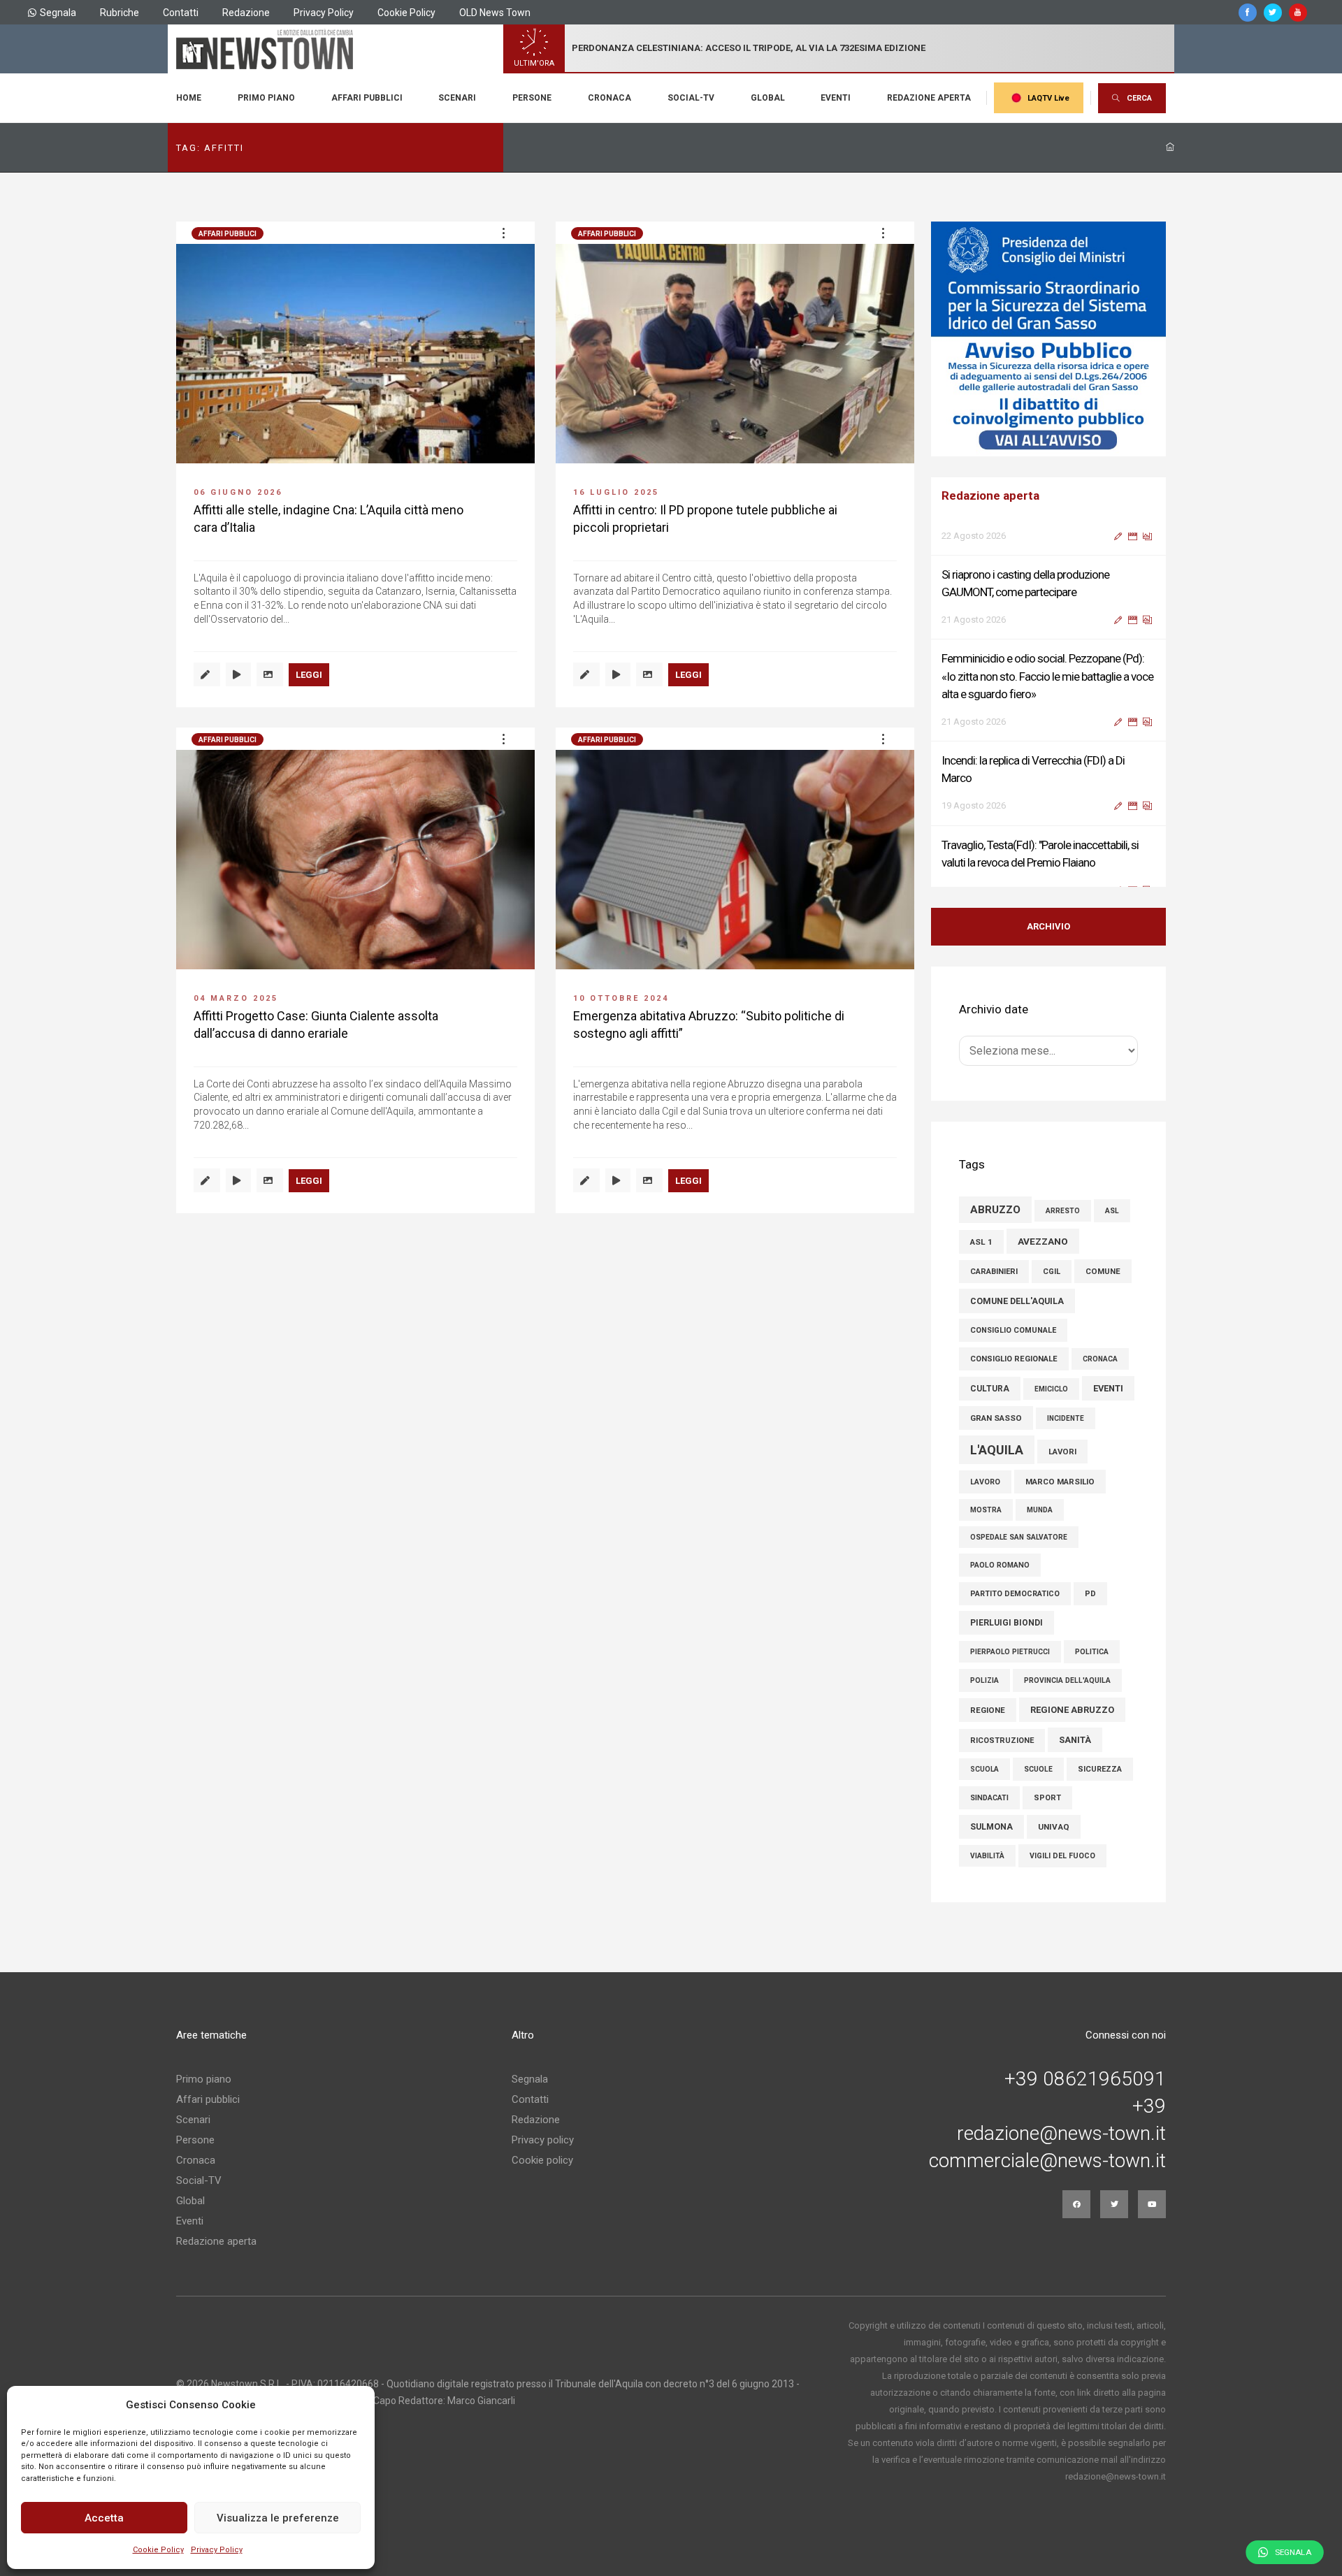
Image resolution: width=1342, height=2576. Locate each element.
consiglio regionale (1014, 1359)
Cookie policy (542, 2160)
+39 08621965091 (1085, 2079)
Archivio (1048, 926)
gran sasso (996, 1418)
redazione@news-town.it (1061, 2134)
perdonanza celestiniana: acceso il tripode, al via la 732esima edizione (749, 48)
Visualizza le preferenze (278, 2518)
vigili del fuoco (1062, 1856)
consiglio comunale (1013, 1330)
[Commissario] (1048, 339)
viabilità (987, 1856)
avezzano (1043, 1241)
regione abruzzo (1072, 1710)
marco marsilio (1060, 1482)
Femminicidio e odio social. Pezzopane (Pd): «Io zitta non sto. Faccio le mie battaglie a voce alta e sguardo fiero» (1047, 653)
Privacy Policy (217, 2550)
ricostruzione (1002, 1741)
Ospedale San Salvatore (1019, 1537)
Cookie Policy (158, 2550)
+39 (1149, 2106)
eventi (1108, 1388)
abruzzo (995, 1210)
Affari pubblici (367, 98)
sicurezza (1100, 1769)
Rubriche (120, 13)
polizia (984, 1680)
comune (1103, 1271)
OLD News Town (495, 13)
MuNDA (1040, 1510)
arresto (1063, 1211)
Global (768, 98)
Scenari (457, 98)
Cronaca (609, 98)
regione (988, 1710)
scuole (1038, 1769)
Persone (532, 98)
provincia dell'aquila (1067, 1680)
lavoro (985, 1482)
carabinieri (994, 1272)
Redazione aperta (929, 98)
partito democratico (1015, 1594)
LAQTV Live (1048, 98)
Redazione (246, 13)
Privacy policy (543, 2140)
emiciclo (1051, 1389)
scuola (984, 1769)
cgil (1052, 1272)
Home (189, 98)
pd (1090, 1594)
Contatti (181, 13)
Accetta (104, 2518)
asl (1112, 1211)
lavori (1062, 1452)
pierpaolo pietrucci (1010, 1652)
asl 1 (981, 1242)
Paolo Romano (1000, 1565)
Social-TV (691, 98)
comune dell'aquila (1017, 1301)
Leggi (309, 675)
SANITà (1075, 1740)
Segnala (58, 13)
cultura (990, 1389)
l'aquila (997, 1450)
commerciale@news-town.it (1047, 2161)
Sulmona (991, 1827)
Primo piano (266, 98)
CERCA (1139, 98)
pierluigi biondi (1006, 1623)
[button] (503, 233)
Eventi (836, 98)
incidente (1066, 1418)
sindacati (989, 1798)
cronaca (1100, 1359)
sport (1047, 1798)
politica (1092, 1652)
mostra (986, 1510)
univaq (1054, 1827)
